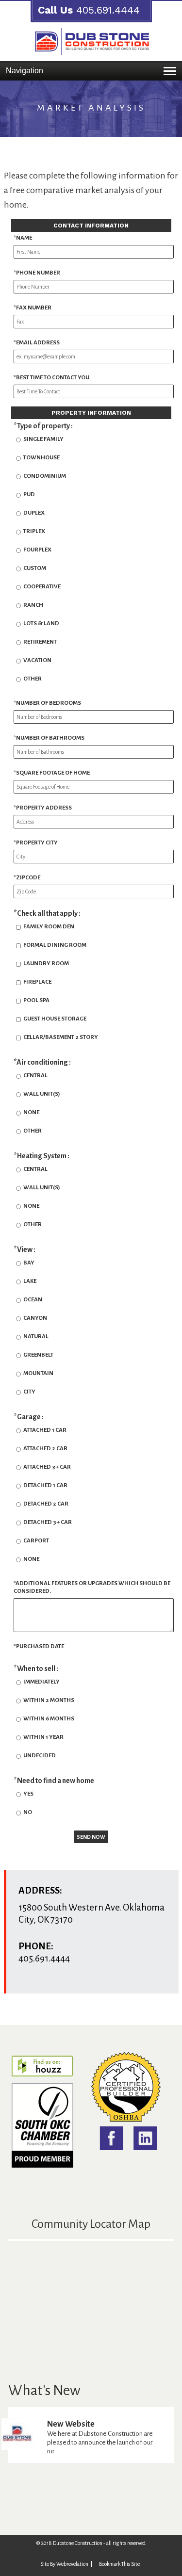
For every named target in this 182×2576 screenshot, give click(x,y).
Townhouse (41, 458)
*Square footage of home (52, 773)
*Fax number (33, 308)
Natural (36, 1337)
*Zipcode (27, 878)
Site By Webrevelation (64, 2564)
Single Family (43, 439)
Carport (36, 1541)
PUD (29, 494)
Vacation (37, 660)
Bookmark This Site (119, 2564)
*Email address (37, 343)
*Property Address (43, 808)
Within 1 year (43, 1737)
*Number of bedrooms (47, 703)
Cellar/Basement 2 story (61, 1037)
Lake (30, 1281)
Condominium (45, 476)
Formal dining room (55, 945)
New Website (71, 2424)
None (31, 1112)
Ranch (33, 605)
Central (35, 1076)
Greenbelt (38, 1355)
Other (33, 679)
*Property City (36, 843)
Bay (29, 1263)
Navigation (25, 71)
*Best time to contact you (51, 378)
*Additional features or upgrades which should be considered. (92, 1587)
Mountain (38, 1373)
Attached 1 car (45, 1430)
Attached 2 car (45, 1449)
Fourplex (37, 550)
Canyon (35, 1318)
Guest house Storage (55, 1019)
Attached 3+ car (47, 1467)
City (29, 1392)
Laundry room (46, 964)
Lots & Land (41, 624)
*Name (23, 238)
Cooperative (42, 587)
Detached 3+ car (48, 1522)
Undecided (40, 1756)
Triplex (34, 531)
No (28, 1812)
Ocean (33, 1300)
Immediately (41, 1682)
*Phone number (37, 273)
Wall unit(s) (42, 1094)
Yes (28, 1794)
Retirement (40, 642)
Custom (35, 568)
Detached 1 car (45, 1485)
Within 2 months (49, 1700)
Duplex (34, 513)
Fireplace (37, 982)
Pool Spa (36, 1000)
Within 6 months (49, 1719)
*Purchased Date (39, 1646)
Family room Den (49, 927)
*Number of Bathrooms (49, 738)
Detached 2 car (46, 1504)
